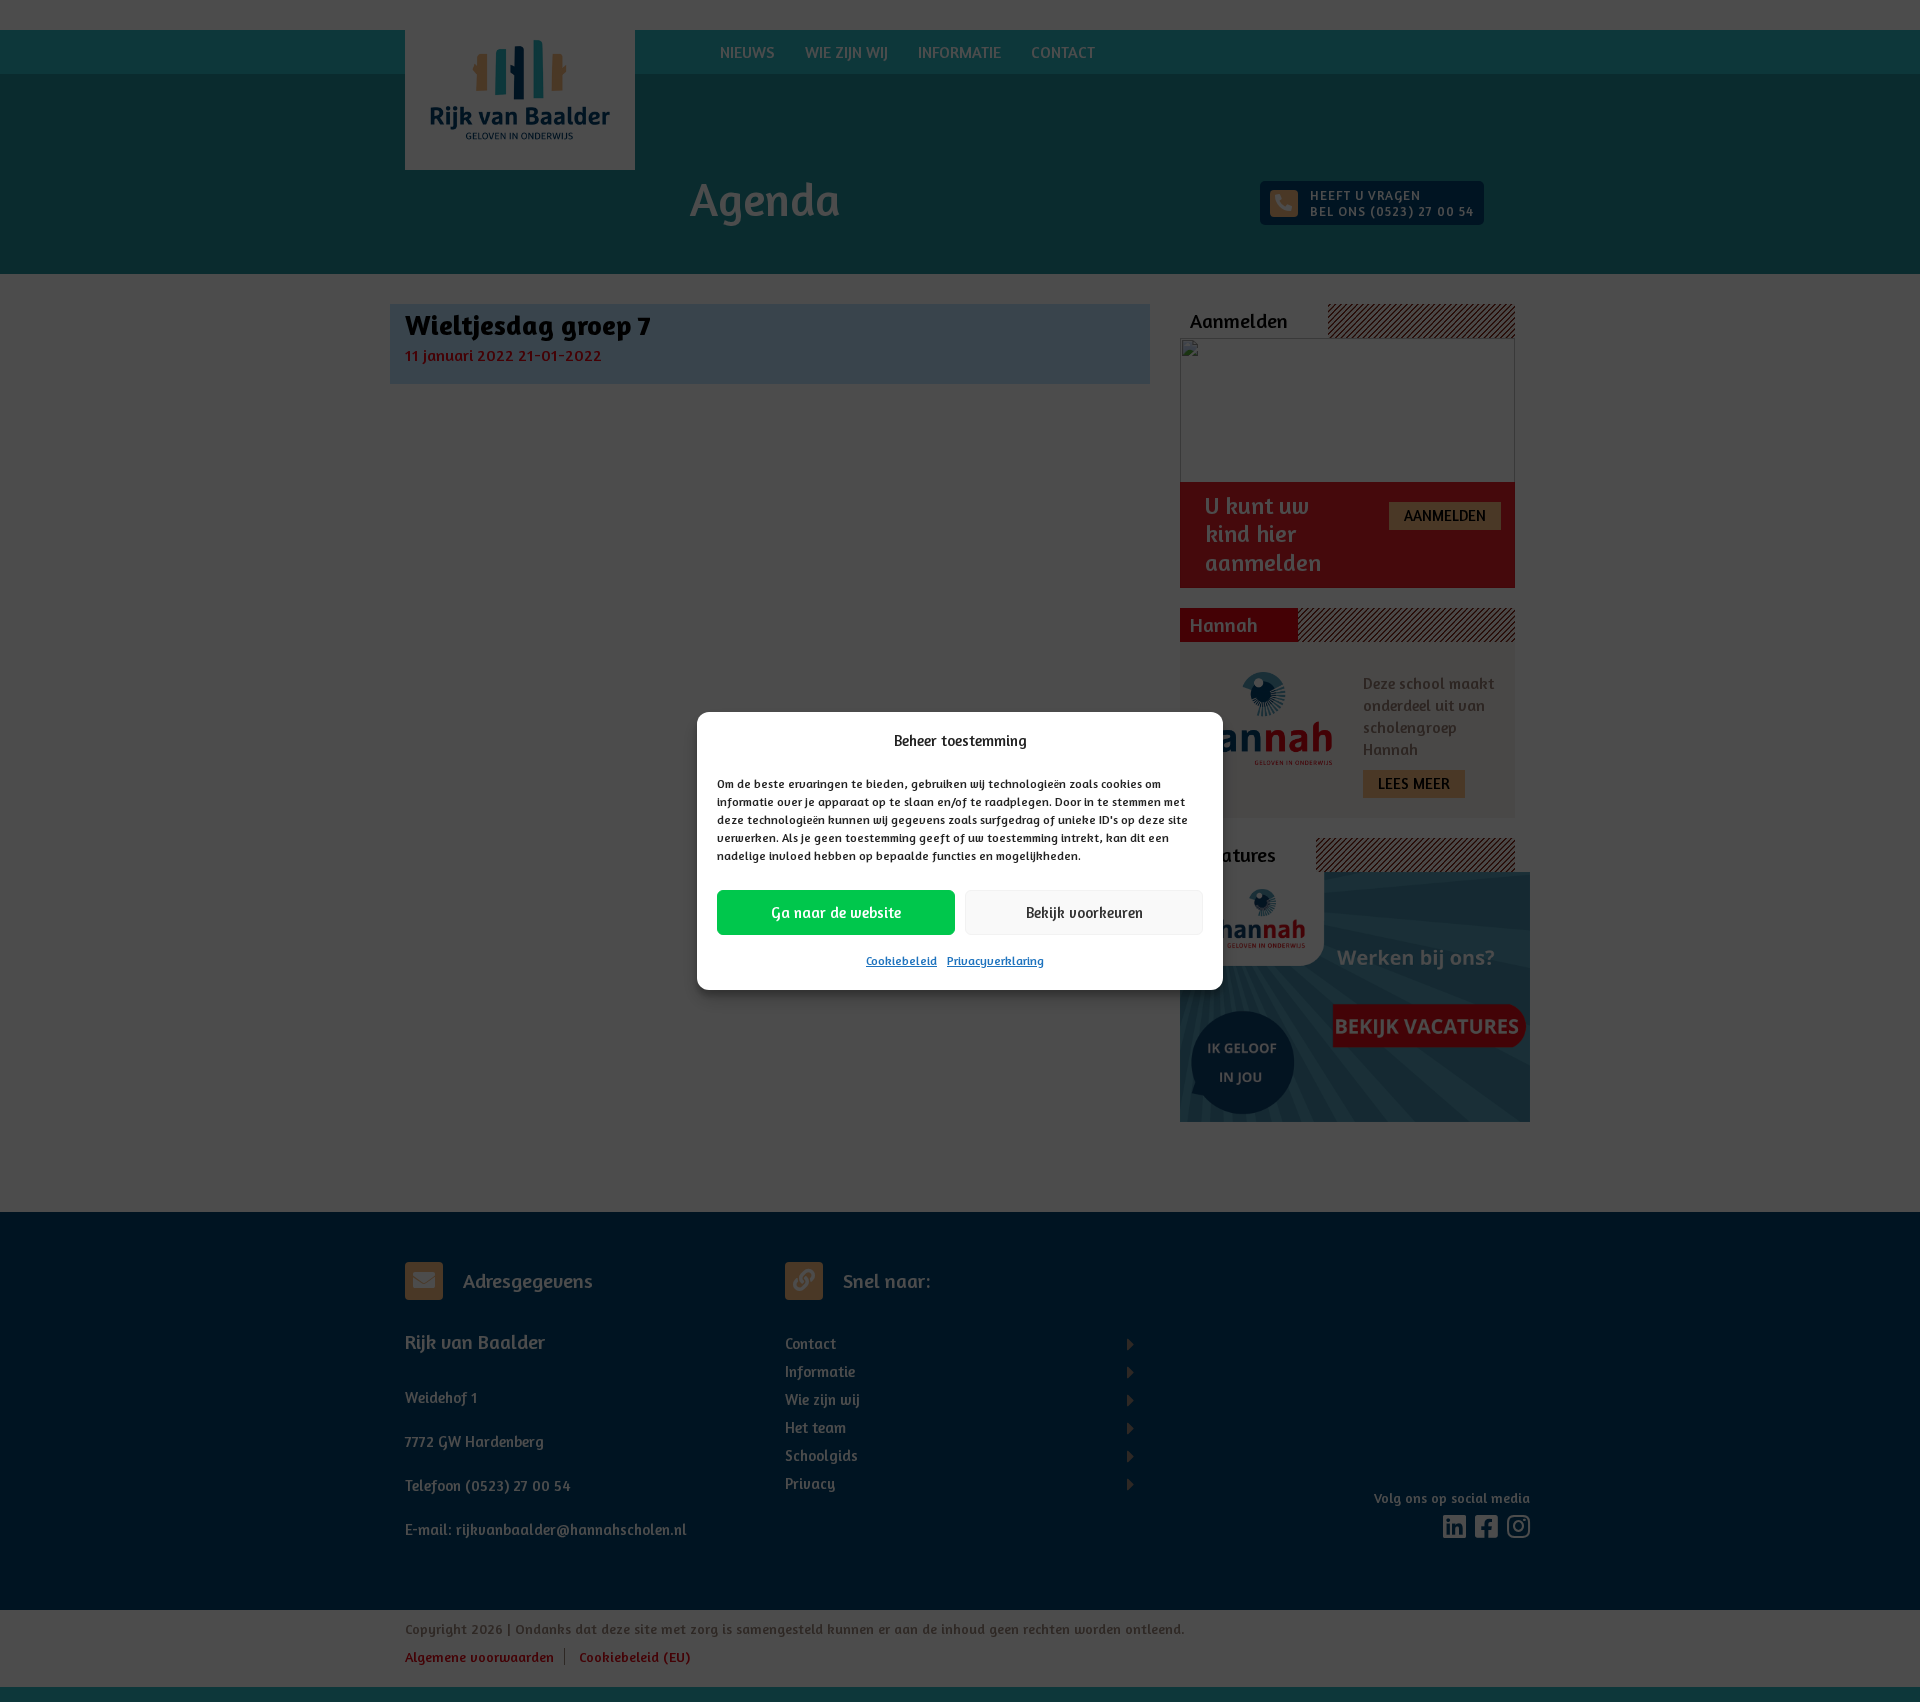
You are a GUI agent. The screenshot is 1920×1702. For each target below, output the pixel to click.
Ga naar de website (836, 912)
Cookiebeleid (901, 960)
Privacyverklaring (995, 960)
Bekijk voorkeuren (1084, 912)
